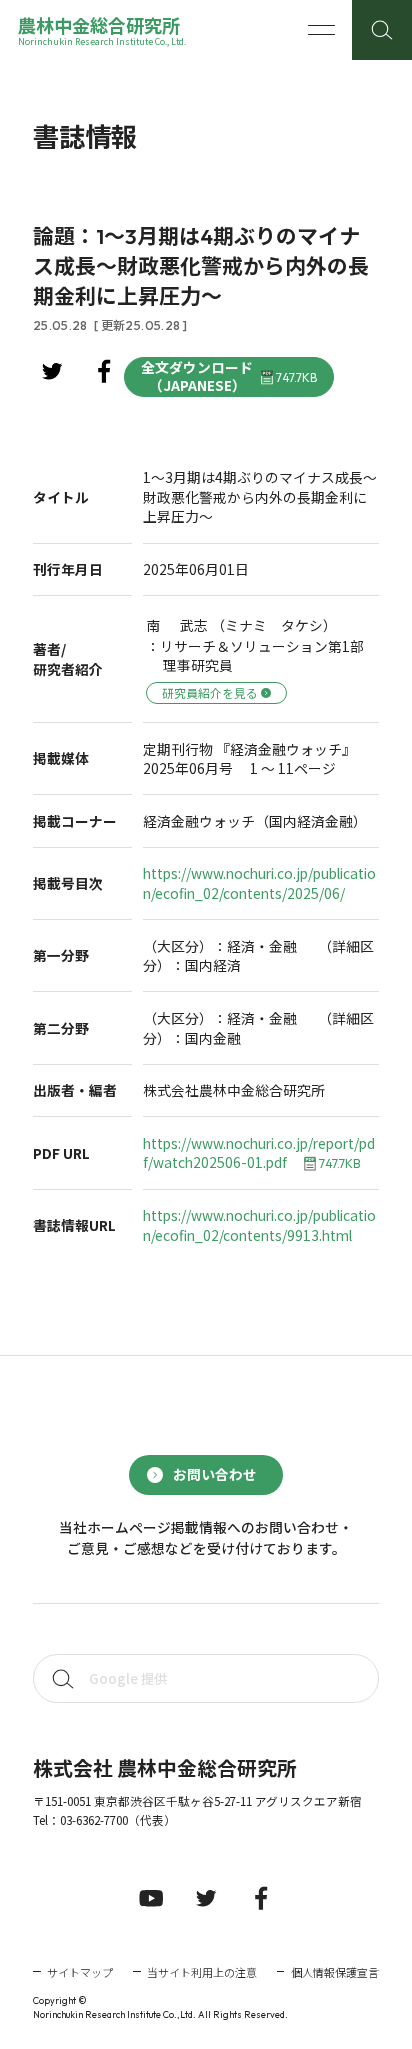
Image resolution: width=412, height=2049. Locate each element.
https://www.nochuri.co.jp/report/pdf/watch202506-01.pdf (259, 1153)
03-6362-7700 (94, 1820)
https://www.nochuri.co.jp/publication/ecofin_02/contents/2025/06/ (259, 883)
